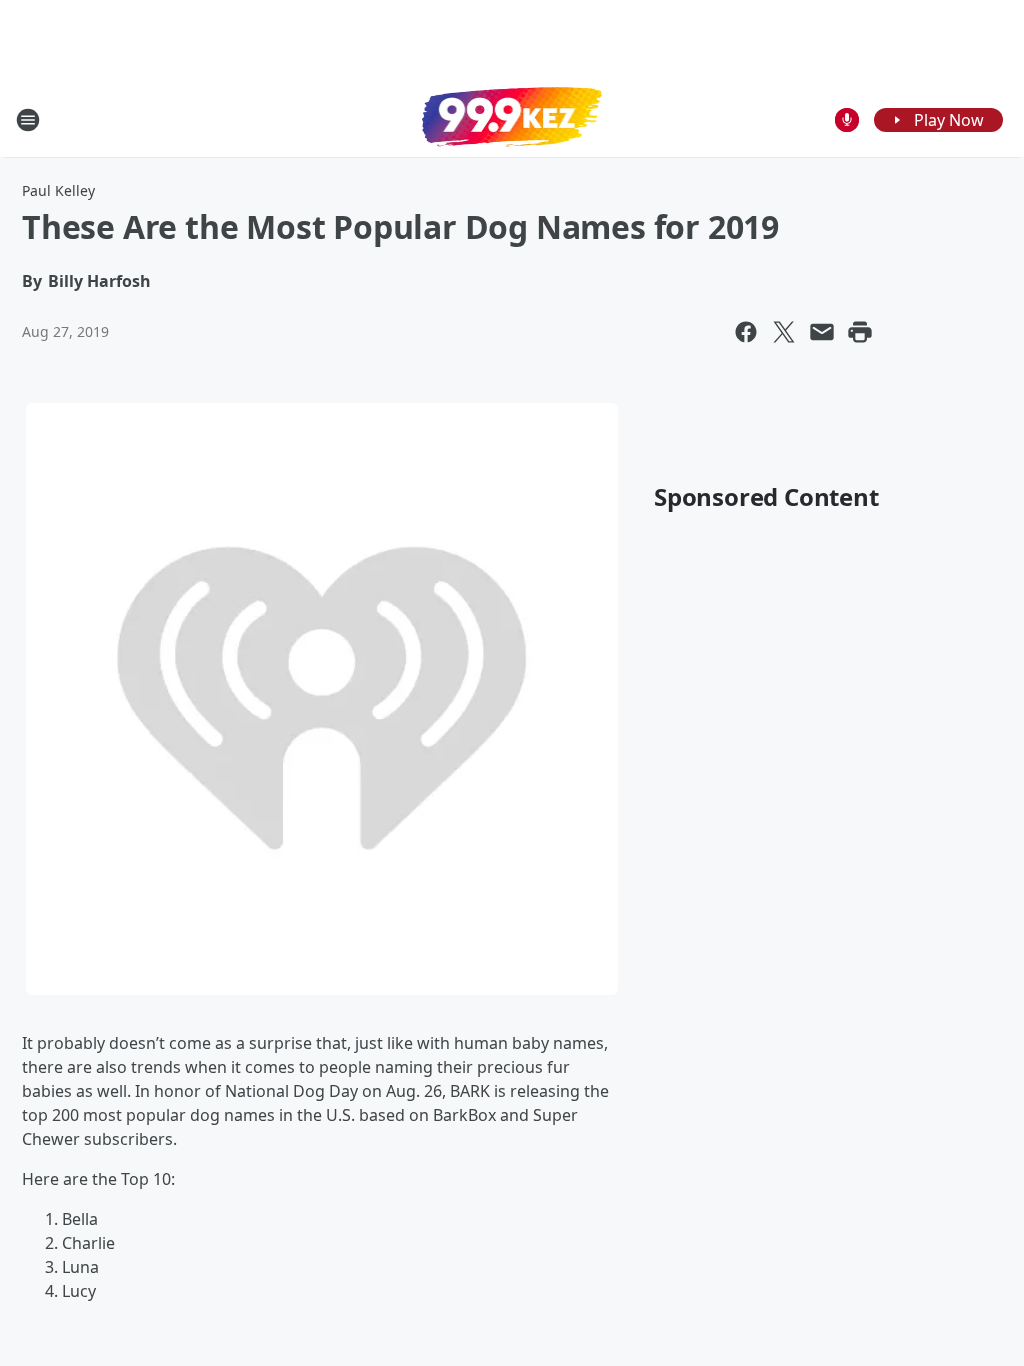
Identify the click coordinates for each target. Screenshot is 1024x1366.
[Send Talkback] (847, 120)
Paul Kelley (58, 190)
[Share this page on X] (784, 332)
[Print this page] (860, 332)
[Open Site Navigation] (28, 120)
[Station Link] (512, 119)
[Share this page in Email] (822, 332)
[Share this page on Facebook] (746, 332)
